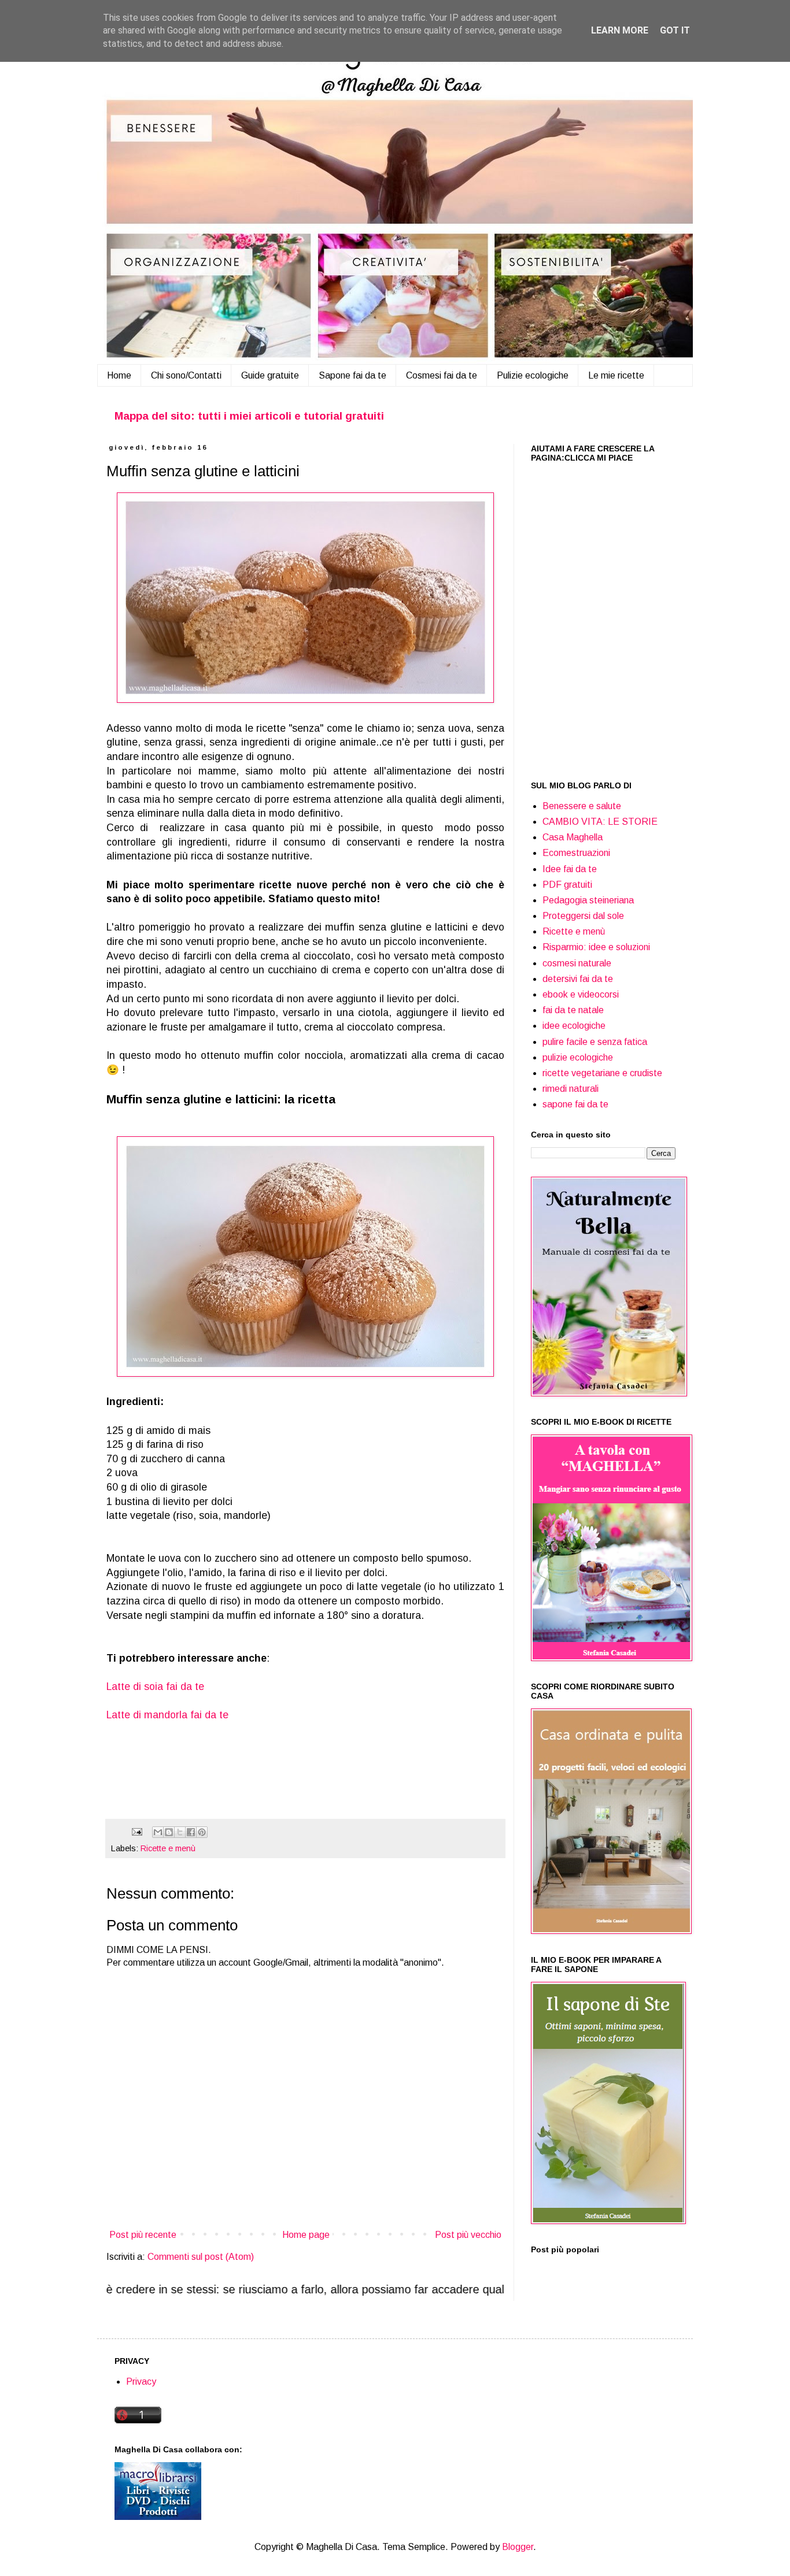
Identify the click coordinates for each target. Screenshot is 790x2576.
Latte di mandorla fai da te (167, 1715)
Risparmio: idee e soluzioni (596, 947)
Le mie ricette (616, 375)
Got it (675, 30)
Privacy (141, 2382)
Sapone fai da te (352, 375)
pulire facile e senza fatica (595, 1042)
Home (119, 375)
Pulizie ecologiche (533, 375)
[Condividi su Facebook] (191, 1832)
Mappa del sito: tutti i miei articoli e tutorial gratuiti (249, 416)
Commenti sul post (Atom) (201, 2257)
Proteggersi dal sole (583, 916)
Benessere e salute (582, 806)
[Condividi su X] (180, 1832)
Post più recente (143, 2235)
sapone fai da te (575, 1104)
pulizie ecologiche (578, 1057)
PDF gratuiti (567, 885)
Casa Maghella (573, 837)
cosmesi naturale (577, 963)
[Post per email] (136, 1831)
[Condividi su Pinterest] (202, 1832)
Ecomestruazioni (576, 853)
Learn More (620, 30)
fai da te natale (573, 1010)
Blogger (518, 2547)
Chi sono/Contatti (186, 375)
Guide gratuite (270, 375)
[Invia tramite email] (158, 1832)
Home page (306, 2235)
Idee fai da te (570, 869)
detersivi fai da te (578, 979)
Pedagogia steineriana (588, 900)
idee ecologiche (574, 1026)
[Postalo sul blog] (169, 1832)
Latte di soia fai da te (155, 1687)
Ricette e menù (168, 1848)
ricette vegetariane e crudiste (602, 1073)
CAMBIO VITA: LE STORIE (600, 822)
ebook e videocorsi (581, 994)
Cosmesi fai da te (442, 375)
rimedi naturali (571, 1089)
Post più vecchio (468, 2235)
